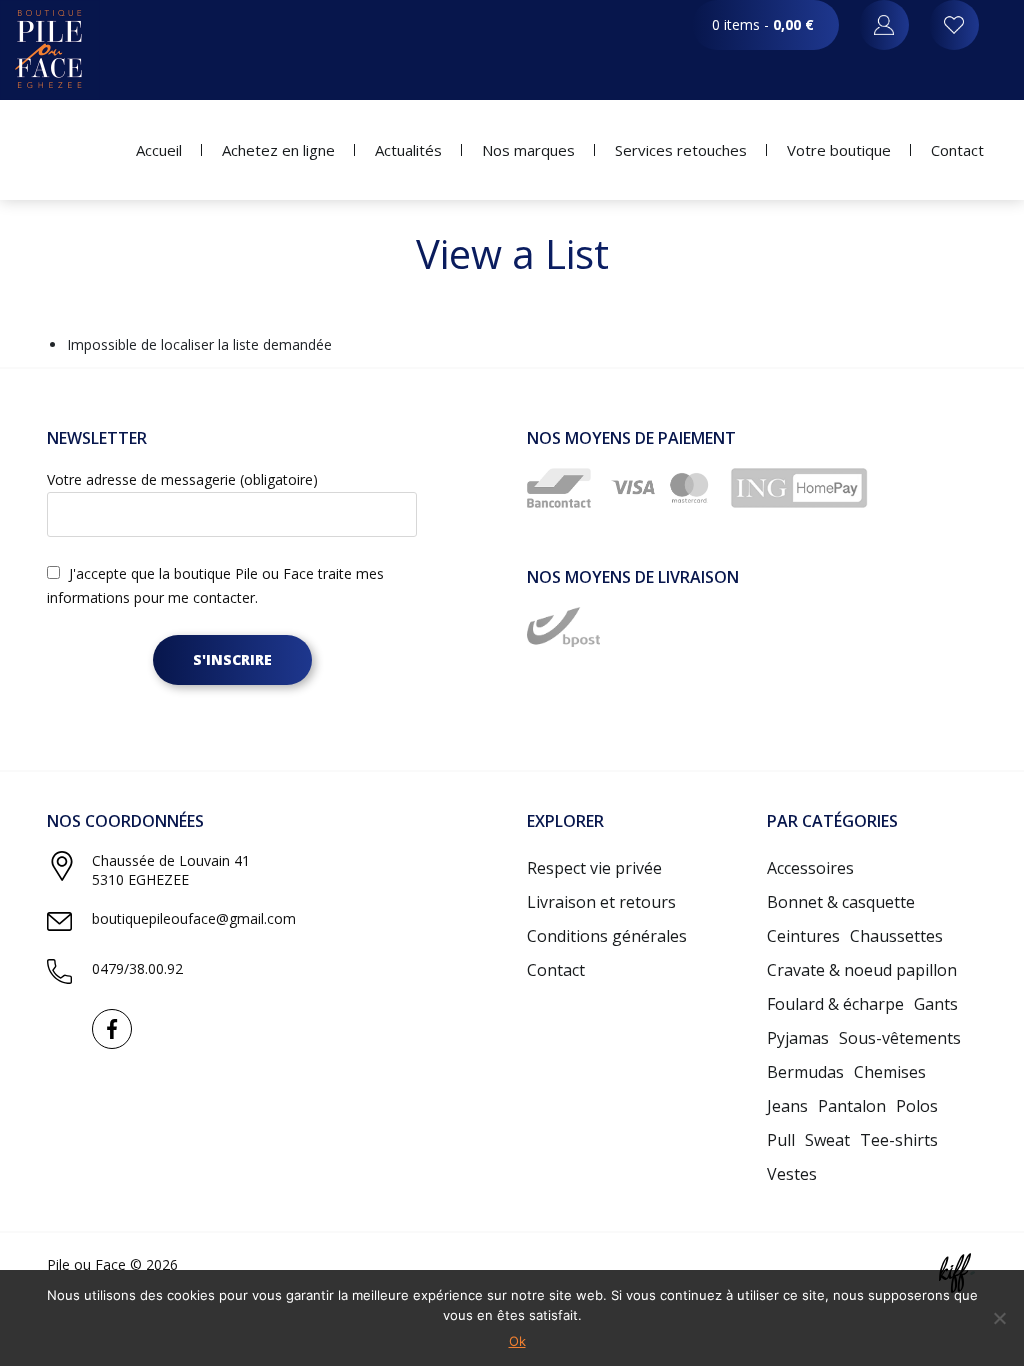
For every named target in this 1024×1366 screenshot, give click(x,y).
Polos (917, 1106)
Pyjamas (798, 1038)
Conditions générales (607, 936)
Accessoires (810, 868)
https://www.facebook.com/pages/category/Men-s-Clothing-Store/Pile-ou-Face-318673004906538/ (112, 1029)
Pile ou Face (50, 50)
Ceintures (803, 936)
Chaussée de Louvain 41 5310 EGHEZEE (171, 870)
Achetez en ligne (278, 150)
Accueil (159, 150)
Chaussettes (896, 936)
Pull (781, 1140)
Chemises (890, 1072)
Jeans (787, 1106)
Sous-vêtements (900, 1038)
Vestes (792, 1174)
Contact (957, 150)
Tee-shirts (899, 1140)
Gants (936, 1004)
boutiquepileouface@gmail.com (194, 918)
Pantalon (852, 1106)
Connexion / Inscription (884, 25)
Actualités (408, 150)
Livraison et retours (601, 902)
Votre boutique (839, 150)
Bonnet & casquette (841, 902)
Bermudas (805, 1072)
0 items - (763, 24)
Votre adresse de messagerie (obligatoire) (182, 479)
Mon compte (954, 25)
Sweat (827, 1140)
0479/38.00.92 (137, 968)
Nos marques (528, 150)
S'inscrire (232, 659)
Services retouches (681, 150)
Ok (517, 1341)
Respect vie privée (594, 868)
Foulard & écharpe (835, 1004)
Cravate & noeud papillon (862, 970)
